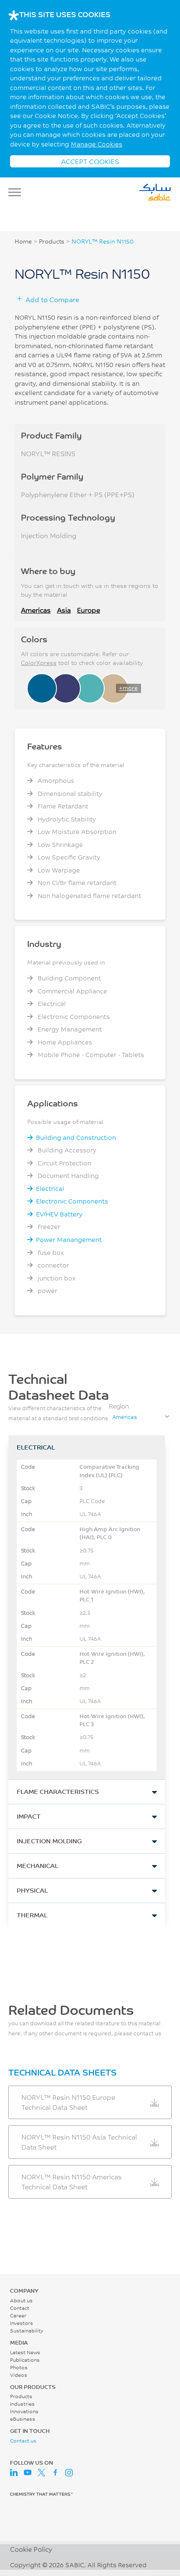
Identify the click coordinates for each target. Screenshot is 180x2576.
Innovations (24, 2411)
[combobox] (140, 1417)
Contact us (23, 2441)
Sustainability (27, 2331)
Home (23, 241)
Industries (22, 2404)
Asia (64, 610)
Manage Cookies (96, 144)
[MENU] (17, 192)
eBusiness (23, 2419)
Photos (19, 2367)
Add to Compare (52, 299)
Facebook (55, 2473)
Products (52, 241)
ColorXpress (39, 663)
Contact (20, 2308)
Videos (19, 2375)
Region (119, 1406)
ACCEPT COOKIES (90, 161)
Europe (89, 610)
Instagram (69, 2473)
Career (18, 2316)
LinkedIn (14, 2473)
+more (128, 688)
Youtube (28, 2473)
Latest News (25, 2352)
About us (21, 2300)
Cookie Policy (31, 2549)
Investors (22, 2323)
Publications (25, 2360)
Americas (36, 610)
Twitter (41, 2473)
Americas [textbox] (125, 1417)
